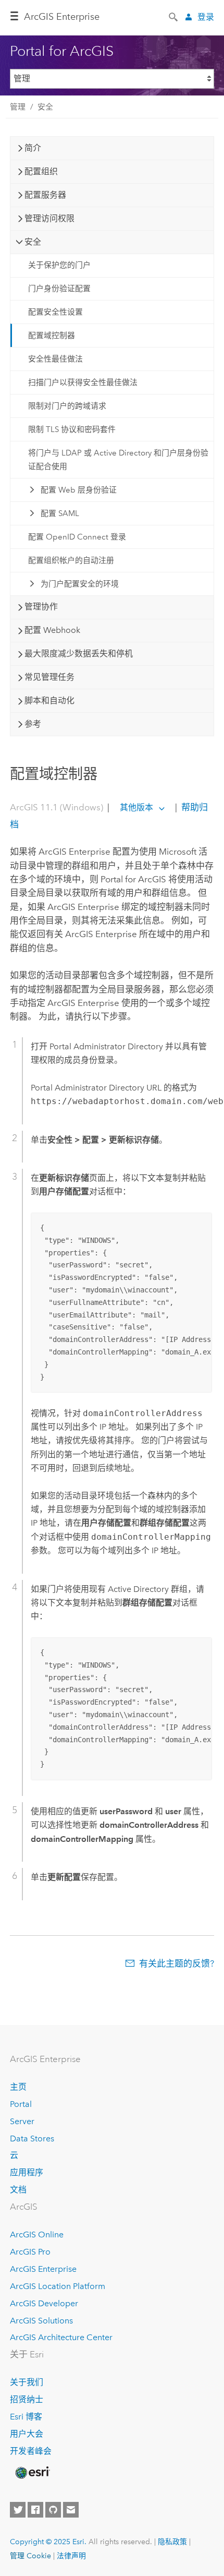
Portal (21, 2104)
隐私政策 (172, 2542)
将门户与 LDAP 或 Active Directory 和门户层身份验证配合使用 (118, 460)
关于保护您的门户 (59, 265)
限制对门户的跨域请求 (67, 406)
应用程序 (27, 2172)
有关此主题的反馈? (177, 1963)
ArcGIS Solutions (41, 2321)
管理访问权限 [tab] (49, 218)
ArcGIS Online (37, 2234)
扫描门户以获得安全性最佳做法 (83, 382)
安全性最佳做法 (55, 359)
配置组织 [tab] (41, 171)
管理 (18, 107)
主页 (18, 2087)
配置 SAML (60, 513)
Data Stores (32, 2138)
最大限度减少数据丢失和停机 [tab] (79, 654)
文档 (18, 2190)
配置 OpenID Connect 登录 (77, 537)
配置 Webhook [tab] (52, 630)
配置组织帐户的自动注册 (71, 560)
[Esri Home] (32, 2473)
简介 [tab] (33, 148)
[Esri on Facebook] (35, 2510)
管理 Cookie (30, 2556)
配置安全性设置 (55, 312)
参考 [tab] (33, 724)
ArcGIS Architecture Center (61, 2337)
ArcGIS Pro (30, 2252)
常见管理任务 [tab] (49, 677)
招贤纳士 (27, 2399)
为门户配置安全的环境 (80, 584)
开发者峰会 (31, 2451)
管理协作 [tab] (41, 607)
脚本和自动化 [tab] (49, 700)
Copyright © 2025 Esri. (48, 2542)
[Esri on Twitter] (18, 2510)
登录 (206, 17)
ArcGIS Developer (44, 2303)
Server (22, 2121)
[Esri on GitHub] (53, 2510)
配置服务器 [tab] (45, 195)
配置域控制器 (52, 336)
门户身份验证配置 (59, 289)
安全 (45, 107)
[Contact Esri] (71, 2510)
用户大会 (27, 2434)
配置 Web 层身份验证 (79, 490)
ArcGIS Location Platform (58, 2286)
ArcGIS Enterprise (62, 17)
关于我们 (27, 2382)
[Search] (174, 16)
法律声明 (71, 2556)
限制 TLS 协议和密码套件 (72, 429)
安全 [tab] (33, 242)
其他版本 (136, 807)
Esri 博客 (26, 2417)
